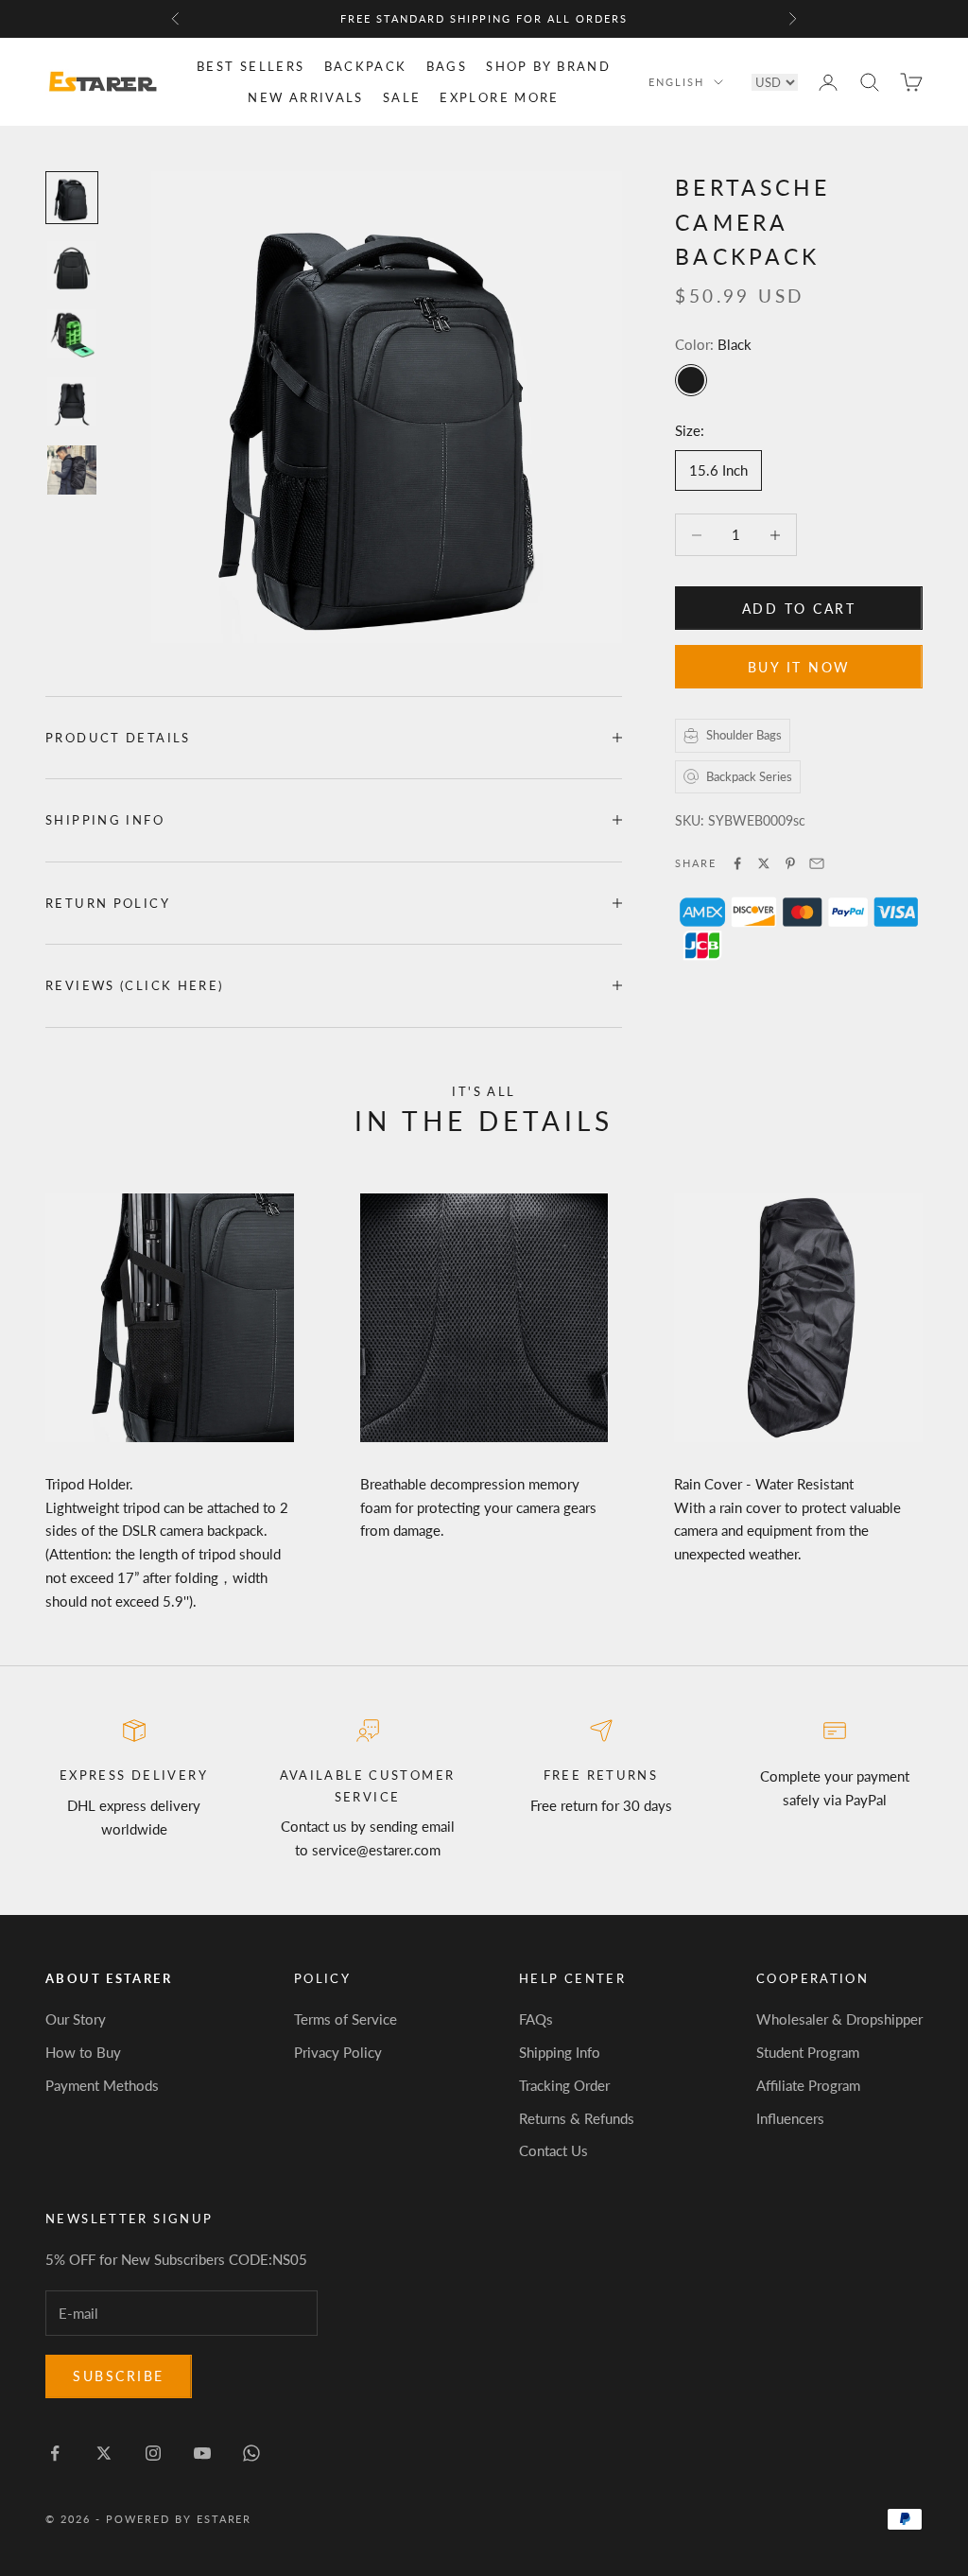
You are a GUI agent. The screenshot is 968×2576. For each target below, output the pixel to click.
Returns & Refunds (577, 2118)
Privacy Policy (338, 2052)
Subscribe (119, 2376)
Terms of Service (346, 2019)
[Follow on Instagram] (153, 2453)
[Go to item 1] (72, 198)
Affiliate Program (808, 2085)
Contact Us (553, 2150)
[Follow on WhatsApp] (251, 2453)
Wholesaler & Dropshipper (839, 2019)
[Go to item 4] (72, 402)
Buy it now (799, 667)
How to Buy (83, 2052)
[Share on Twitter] (764, 863)
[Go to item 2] (72, 266)
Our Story (76, 2019)
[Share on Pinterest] (790, 863)
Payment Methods (102, 2085)
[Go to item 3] (72, 334)
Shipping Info (560, 2052)
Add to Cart (799, 609)
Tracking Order (564, 2085)
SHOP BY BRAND (548, 66)
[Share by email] (817, 863)
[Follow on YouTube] (202, 2453)
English (676, 82)
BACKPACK (366, 66)
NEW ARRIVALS (306, 97)
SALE (402, 97)
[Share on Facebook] (737, 863)
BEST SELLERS (251, 66)
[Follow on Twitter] (104, 2453)
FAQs (536, 2019)
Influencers (790, 2118)
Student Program (808, 2052)
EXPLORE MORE (500, 97)
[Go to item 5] (72, 470)
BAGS (447, 66)
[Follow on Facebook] (55, 2453)
